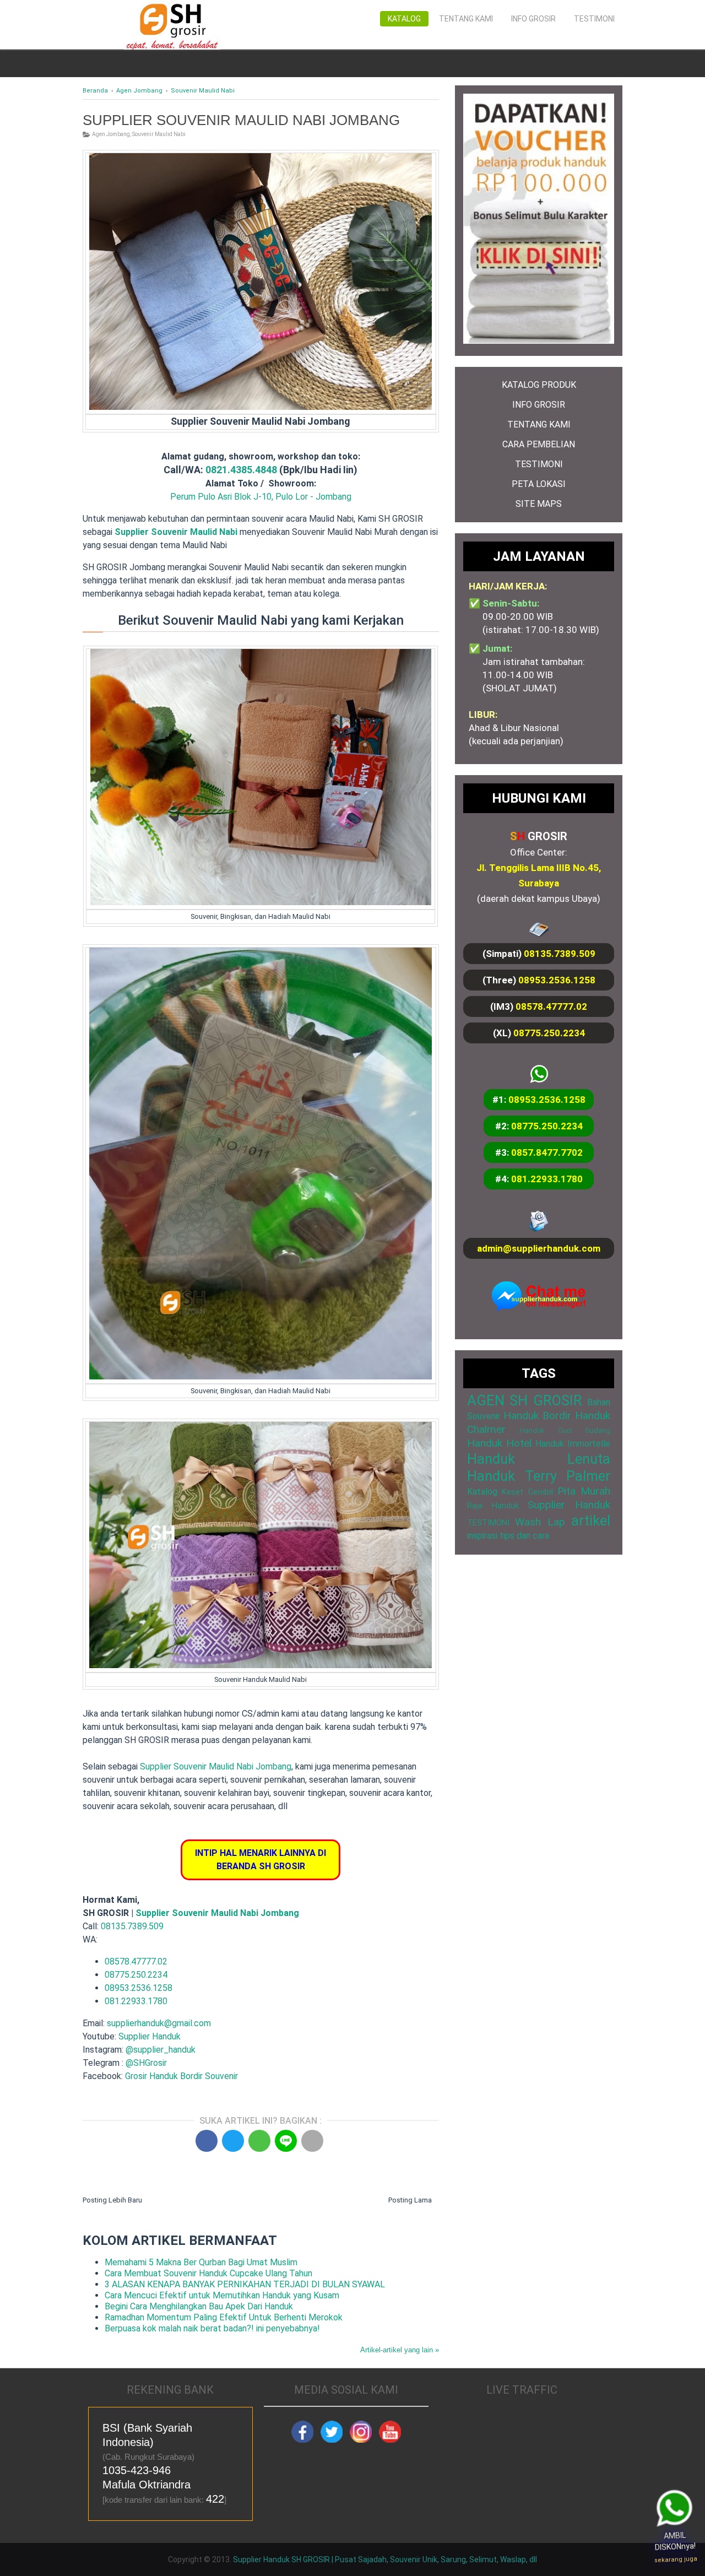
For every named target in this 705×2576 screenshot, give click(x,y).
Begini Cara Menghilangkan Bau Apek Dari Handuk (199, 2306)
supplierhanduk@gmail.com (159, 2023)
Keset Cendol (527, 1492)
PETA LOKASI (539, 484)
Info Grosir (533, 19)
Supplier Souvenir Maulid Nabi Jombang (216, 1766)
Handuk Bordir (537, 1416)
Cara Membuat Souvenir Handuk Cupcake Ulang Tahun (208, 2273)
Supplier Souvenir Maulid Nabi (176, 532)
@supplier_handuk (162, 2050)
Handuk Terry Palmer (539, 1476)
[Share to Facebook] (207, 2141)
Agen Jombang (111, 134)
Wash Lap (540, 1522)
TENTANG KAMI (539, 424)
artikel (591, 1520)
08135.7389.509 (132, 1926)
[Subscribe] (390, 2440)
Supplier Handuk (150, 2036)
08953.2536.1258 (139, 1988)
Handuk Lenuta (539, 1459)
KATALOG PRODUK (539, 385)
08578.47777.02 (136, 1961)
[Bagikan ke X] (233, 2141)
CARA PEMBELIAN (539, 444)
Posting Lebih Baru (112, 2200)
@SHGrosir (146, 2063)
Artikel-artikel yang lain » (400, 2350)
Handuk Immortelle (573, 1444)
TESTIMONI (539, 464)
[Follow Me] (332, 2440)
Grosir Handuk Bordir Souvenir (181, 2076)
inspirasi (482, 1536)
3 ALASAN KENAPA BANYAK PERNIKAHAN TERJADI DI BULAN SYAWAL (245, 2284)
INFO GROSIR (539, 405)
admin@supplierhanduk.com (539, 1248)
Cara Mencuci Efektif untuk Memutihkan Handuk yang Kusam (222, 2295)
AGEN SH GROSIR (525, 1400)
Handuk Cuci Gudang (565, 1430)
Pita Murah (584, 1491)
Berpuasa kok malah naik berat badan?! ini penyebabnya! (212, 2328)
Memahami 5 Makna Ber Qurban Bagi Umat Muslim (201, 2262)
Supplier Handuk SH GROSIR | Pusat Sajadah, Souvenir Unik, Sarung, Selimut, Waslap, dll (385, 2559)
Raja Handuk (493, 1506)
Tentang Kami (466, 19)
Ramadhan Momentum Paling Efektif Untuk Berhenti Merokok (224, 2317)
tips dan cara (524, 1536)
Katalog (404, 19)
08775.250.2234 (136, 1975)
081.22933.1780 (136, 2001)
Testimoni (594, 19)
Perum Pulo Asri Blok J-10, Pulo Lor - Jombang (261, 497)
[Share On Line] (286, 2141)
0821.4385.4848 (241, 470)
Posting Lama (410, 2200)
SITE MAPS (539, 504)
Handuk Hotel (499, 1443)
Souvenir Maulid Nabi (159, 134)
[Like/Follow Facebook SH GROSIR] (302, 2440)
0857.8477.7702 (547, 1152)
